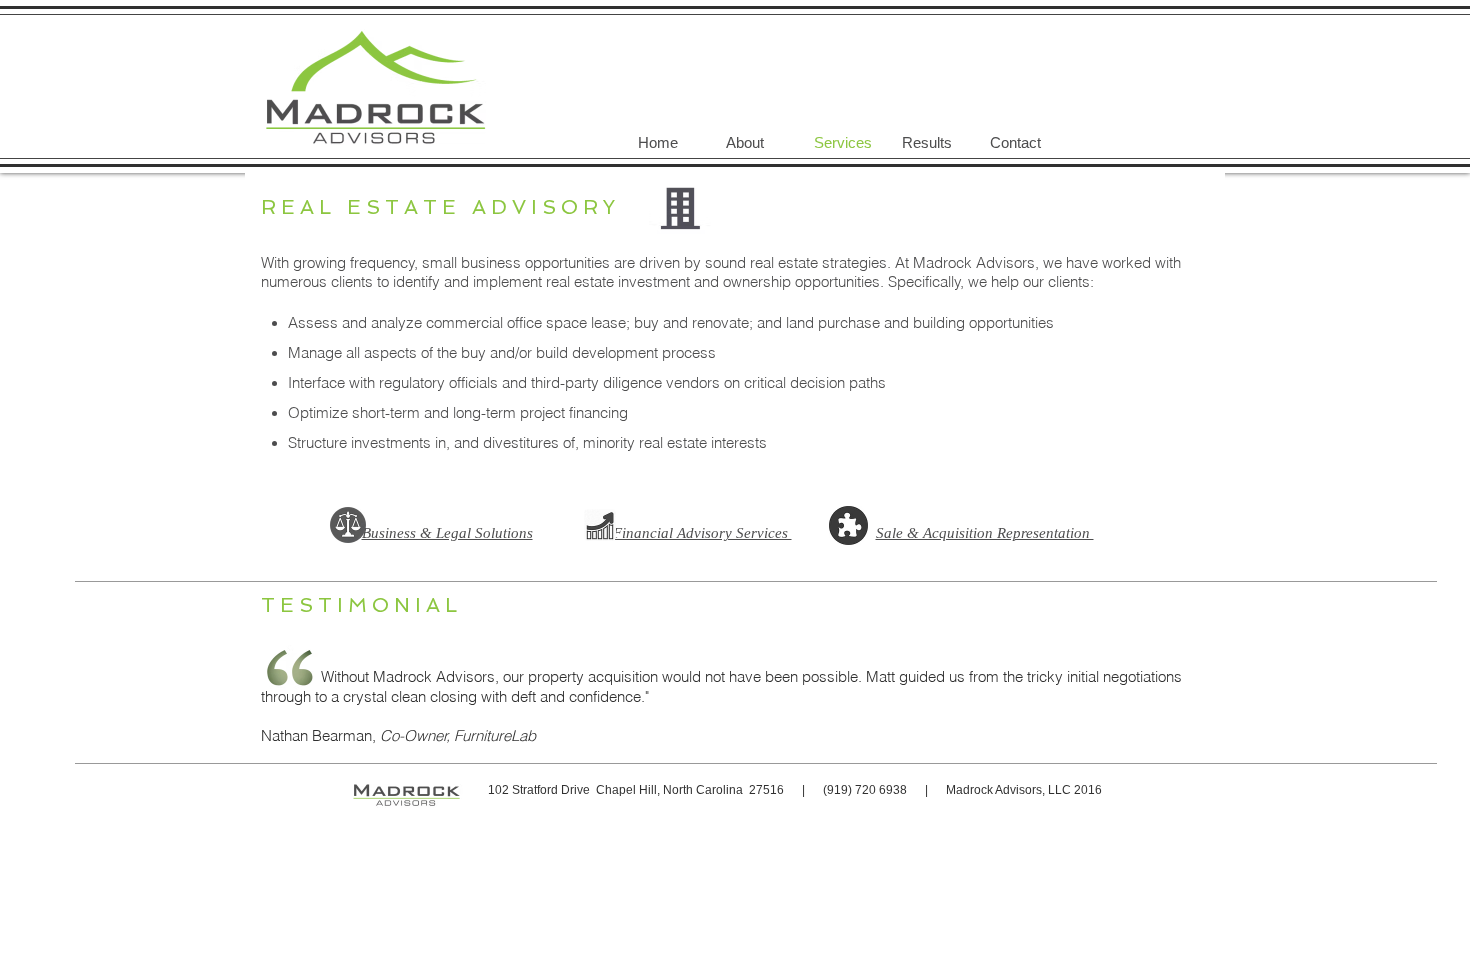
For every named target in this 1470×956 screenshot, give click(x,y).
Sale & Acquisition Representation (985, 533)
